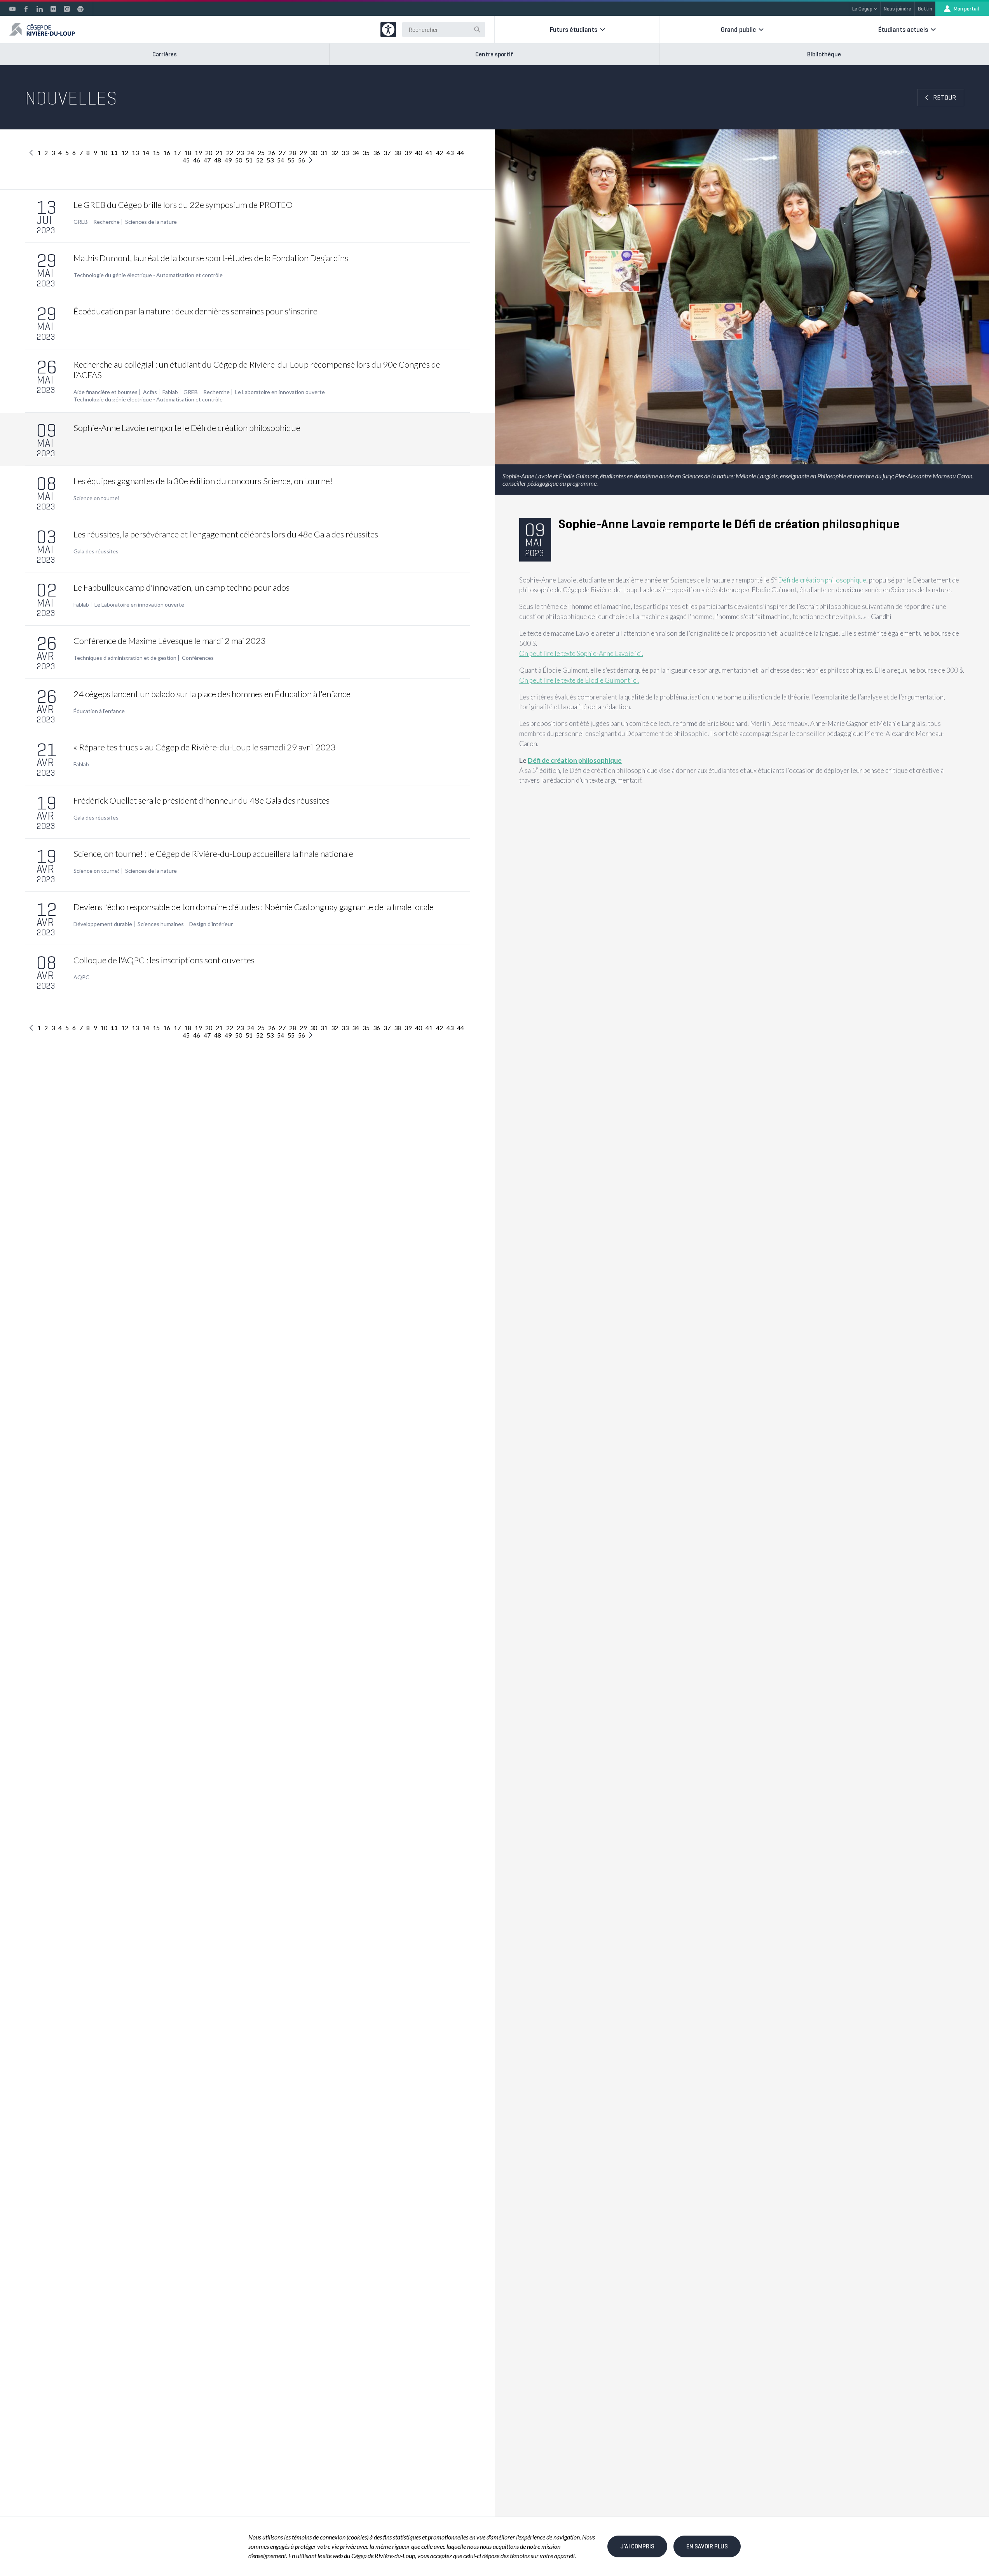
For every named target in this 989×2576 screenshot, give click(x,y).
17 (177, 153)
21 (219, 153)
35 (366, 153)
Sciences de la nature (151, 222)
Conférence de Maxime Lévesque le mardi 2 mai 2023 (170, 641)
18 (188, 153)
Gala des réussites (96, 551)
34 (356, 153)
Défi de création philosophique (822, 580)
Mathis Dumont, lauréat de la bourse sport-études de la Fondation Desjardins (211, 258)
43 (450, 153)
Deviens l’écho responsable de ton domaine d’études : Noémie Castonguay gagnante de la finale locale (254, 907)
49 (228, 160)
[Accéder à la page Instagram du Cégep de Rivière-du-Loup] (67, 9)
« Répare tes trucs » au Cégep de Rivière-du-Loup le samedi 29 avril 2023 (205, 747)
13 (135, 153)
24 (251, 153)
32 (335, 153)
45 (186, 160)
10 (104, 153)
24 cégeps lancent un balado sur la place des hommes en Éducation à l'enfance (212, 694)
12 (125, 153)
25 (261, 153)
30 (314, 153)
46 (197, 160)
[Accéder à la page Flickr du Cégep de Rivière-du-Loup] (53, 9)
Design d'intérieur (211, 924)
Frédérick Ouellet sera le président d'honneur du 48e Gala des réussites (201, 800)
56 (302, 160)
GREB (81, 222)
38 (398, 153)
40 (419, 153)
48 (218, 160)
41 (429, 153)
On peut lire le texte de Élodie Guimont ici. (579, 680)
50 (239, 160)
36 (377, 153)
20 (209, 153)
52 (260, 160)
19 (198, 153)
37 (387, 153)
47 (207, 160)
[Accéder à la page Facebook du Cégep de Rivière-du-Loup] (26, 9)
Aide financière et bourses (106, 392)
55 (291, 160)
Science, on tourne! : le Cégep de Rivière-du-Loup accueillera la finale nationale (213, 854)
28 (293, 153)
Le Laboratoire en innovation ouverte (280, 392)
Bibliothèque (824, 54)
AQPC (81, 977)
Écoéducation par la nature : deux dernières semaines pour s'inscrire (195, 311)
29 (303, 153)
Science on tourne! (97, 498)
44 (460, 153)
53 (270, 160)
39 (408, 153)
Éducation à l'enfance (99, 711)
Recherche (106, 222)
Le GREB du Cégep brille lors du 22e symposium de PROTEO (183, 205)
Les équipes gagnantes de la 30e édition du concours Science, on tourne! (203, 481)
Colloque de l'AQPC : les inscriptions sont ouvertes (164, 960)
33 (345, 153)
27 (282, 153)
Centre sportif (494, 54)
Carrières (165, 54)
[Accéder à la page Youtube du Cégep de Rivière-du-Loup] (12, 9)
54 (281, 160)
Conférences (198, 658)
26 (272, 153)
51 (249, 160)
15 (156, 153)
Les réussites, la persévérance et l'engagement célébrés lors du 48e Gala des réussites (226, 534)
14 (146, 153)
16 (167, 153)
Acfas (150, 392)
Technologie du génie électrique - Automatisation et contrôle (148, 275)
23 (240, 153)
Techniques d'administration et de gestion (125, 658)
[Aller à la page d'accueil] (42, 30)
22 (230, 153)
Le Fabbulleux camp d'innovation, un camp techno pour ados (181, 587)
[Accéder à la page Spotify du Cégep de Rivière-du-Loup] (80, 9)
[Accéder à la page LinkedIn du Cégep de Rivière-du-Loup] (40, 9)
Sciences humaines (161, 924)
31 (324, 153)
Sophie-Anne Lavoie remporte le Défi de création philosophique (187, 428)
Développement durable (103, 924)
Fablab (170, 392)
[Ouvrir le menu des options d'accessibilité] (388, 30)
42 (440, 153)
